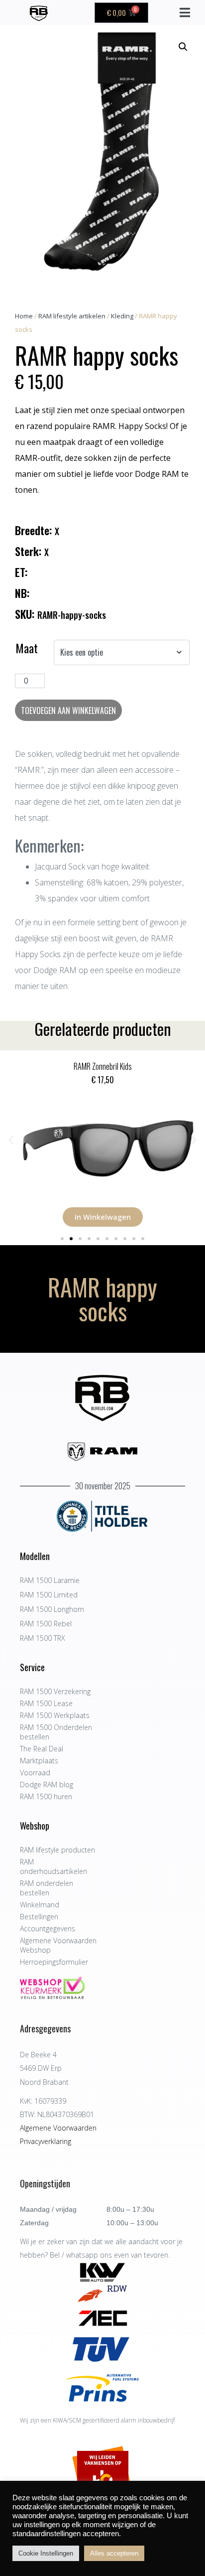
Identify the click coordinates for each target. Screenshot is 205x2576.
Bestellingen (39, 1917)
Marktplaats (39, 1761)
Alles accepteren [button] (114, 2553)
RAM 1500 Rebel (46, 1624)
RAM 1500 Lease (46, 1703)
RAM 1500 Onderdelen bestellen (56, 1732)
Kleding (122, 316)
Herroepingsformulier (54, 1962)
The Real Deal (42, 1749)
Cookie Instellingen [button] (46, 2553)
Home (24, 316)
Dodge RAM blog (47, 1785)
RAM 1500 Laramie (50, 1580)
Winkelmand (40, 1905)
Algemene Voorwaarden (58, 2128)
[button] (183, 47)
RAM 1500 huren (46, 1796)
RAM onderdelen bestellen (47, 1888)
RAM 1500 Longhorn (52, 1609)
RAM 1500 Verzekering (55, 1691)
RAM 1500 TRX (43, 1638)
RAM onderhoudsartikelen (53, 1866)
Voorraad (35, 1773)
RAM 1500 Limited (49, 1595)
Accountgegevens (48, 1929)
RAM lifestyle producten (57, 1850)
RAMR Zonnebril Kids (103, 1066)
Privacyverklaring (46, 2141)
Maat (27, 648)
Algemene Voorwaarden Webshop (58, 1945)
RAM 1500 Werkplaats (55, 1715)
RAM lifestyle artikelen (72, 316)
